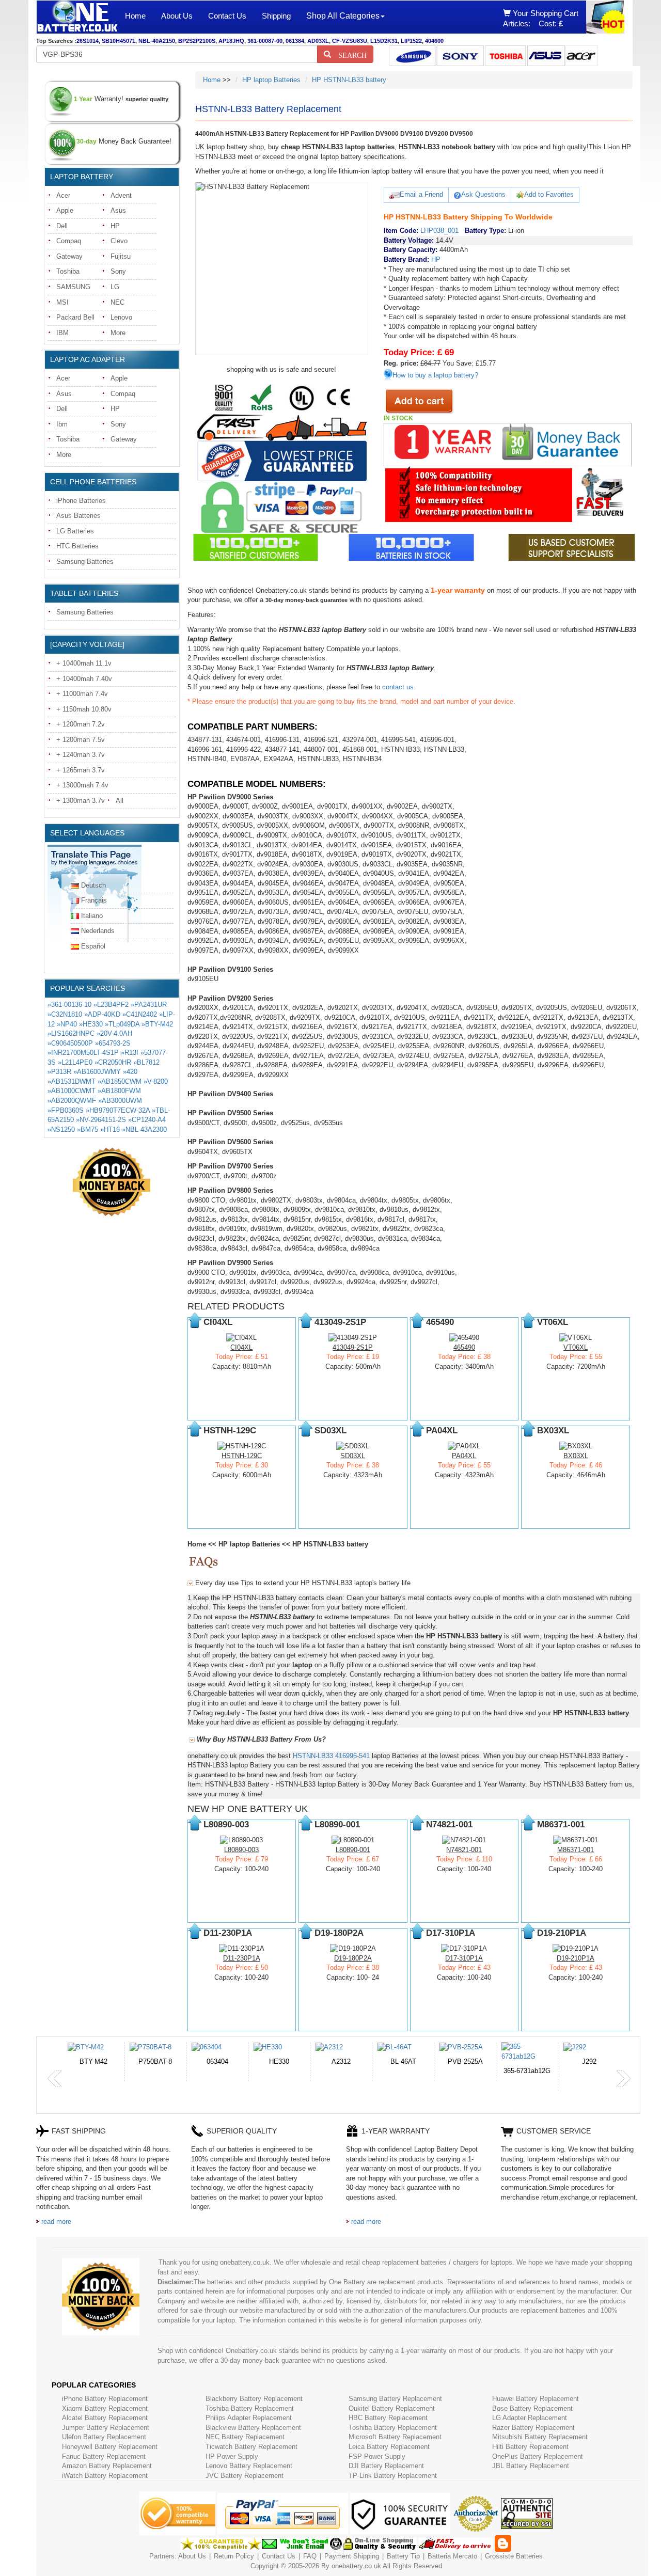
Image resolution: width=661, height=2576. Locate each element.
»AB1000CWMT (72, 1091)
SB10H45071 (119, 41)
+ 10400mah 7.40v (84, 679)
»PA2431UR (149, 1005)
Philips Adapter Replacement (249, 2418)
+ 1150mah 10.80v (84, 709)
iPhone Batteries (81, 501)
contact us (398, 687)
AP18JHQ (231, 41)
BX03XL (576, 1456)
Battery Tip (404, 2556)
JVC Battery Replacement (245, 2476)
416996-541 (352, 1756)
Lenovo (121, 317)
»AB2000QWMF (72, 1101)
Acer (63, 195)
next (623, 2079)
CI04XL (241, 1347)
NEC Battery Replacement (245, 2437)
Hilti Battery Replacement (530, 2447)
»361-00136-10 (69, 1005)
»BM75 (88, 1129)
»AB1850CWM (120, 1081)
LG (115, 287)
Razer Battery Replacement (533, 2428)
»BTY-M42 (157, 1024)
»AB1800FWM (119, 1091)
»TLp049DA (122, 1024)
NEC (117, 302)
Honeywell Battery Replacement (110, 2447)
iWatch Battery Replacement (105, 2476)
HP (115, 226)
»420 (130, 1072)
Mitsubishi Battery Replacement (540, 2437)
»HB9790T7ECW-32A (118, 1110)
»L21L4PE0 (75, 1062)
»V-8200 (156, 1081)
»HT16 (110, 1129)
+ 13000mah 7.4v (82, 785)
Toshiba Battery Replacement (250, 2408)
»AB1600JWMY (97, 1072)
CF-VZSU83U (350, 41)
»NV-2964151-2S (101, 1120)
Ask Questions (483, 194)
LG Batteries (75, 531)
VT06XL (576, 1347)
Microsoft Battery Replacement (395, 2437)
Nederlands (98, 931)
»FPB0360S (66, 1110)
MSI (62, 302)
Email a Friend (421, 194)
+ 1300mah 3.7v (81, 801)
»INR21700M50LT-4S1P (83, 1053)
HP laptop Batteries (271, 80)
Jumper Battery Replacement (106, 2428)
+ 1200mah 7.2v (81, 724)
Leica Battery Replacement (389, 2447)
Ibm (62, 424)
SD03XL (353, 1456)
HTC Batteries (77, 546)
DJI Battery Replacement (386, 2466)
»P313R (59, 1072)
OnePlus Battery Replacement (538, 2456)
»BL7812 (146, 1062)
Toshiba (68, 271)
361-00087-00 (265, 41)
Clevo (119, 241)
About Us (177, 16)
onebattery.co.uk (356, 2566)
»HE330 (91, 1024)
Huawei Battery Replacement (536, 2399)
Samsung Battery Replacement (395, 2399)
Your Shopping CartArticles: (541, 18)
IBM (62, 333)
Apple (65, 210)
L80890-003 (241, 1850)
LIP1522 (411, 41)
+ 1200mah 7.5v (81, 740)
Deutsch (93, 885)
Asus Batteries (78, 516)
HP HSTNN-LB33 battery (349, 80)
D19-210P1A (576, 1958)
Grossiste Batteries (514, 2556)
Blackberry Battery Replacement (254, 2399)
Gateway (69, 256)
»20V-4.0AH (114, 1033)
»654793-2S (113, 1043)
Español (93, 946)
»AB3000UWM (120, 1101)
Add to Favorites (549, 194)
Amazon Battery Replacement (107, 2466)
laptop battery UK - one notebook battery (77, 17)
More (118, 333)
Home (135, 16)
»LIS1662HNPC (71, 1033)
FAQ (310, 2556)
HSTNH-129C (242, 1456)
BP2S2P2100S (197, 41)
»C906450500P (70, 1043)
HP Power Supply (232, 2456)
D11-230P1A (242, 1958)
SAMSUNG (73, 287)
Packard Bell (75, 317)
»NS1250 (61, 1129)
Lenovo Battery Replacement (249, 2466)
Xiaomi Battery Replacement (105, 2408)
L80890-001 (353, 1850)
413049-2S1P (353, 1347)
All (120, 801)
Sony (118, 271)
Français (94, 900)
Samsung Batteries (85, 562)
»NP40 (67, 1024)
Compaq (69, 241)
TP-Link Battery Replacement (393, 2476)
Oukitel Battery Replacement (392, 2408)
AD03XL (318, 41)
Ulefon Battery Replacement (104, 2437)
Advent (121, 195)
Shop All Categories (343, 16)
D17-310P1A (464, 1958)
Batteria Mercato (453, 2556)
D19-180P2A (353, 1958)
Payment (338, 2556)
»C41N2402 (140, 1014)
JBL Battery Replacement (531, 2466)
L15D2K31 (384, 41)
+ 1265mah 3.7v (81, 770)
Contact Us (227, 16)
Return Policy (234, 2556)
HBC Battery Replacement (388, 2418)
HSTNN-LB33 (313, 1756)
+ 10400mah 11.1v (84, 663)
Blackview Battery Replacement (253, 2428)
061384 (295, 41)
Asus (118, 210)
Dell (62, 226)
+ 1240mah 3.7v (81, 755)
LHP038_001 (439, 231)
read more (56, 2222)
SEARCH (349, 54)
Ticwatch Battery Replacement (251, 2447)
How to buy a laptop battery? (435, 375)
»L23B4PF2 (111, 1005)
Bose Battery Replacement (532, 2408)
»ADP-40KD (102, 1014)
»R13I (130, 1053)
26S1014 (88, 41)
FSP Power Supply (377, 2456)
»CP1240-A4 (147, 1120)
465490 (464, 1347)
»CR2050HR (113, 1062)
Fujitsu (121, 256)
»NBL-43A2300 (144, 1129)
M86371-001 (576, 1850)
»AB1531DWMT (72, 1081)
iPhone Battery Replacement (105, 2399)
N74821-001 (464, 1850)
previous (55, 2079)
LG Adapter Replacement (530, 2418)
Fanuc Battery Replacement (104, 2456)
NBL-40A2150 (157, 41)
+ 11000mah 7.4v (82, 694)
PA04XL (464, 1456)
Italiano (92, 916)
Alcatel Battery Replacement (105, 2418)
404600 (434, 41)
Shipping (276, 16)
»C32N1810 (65, 1014)
